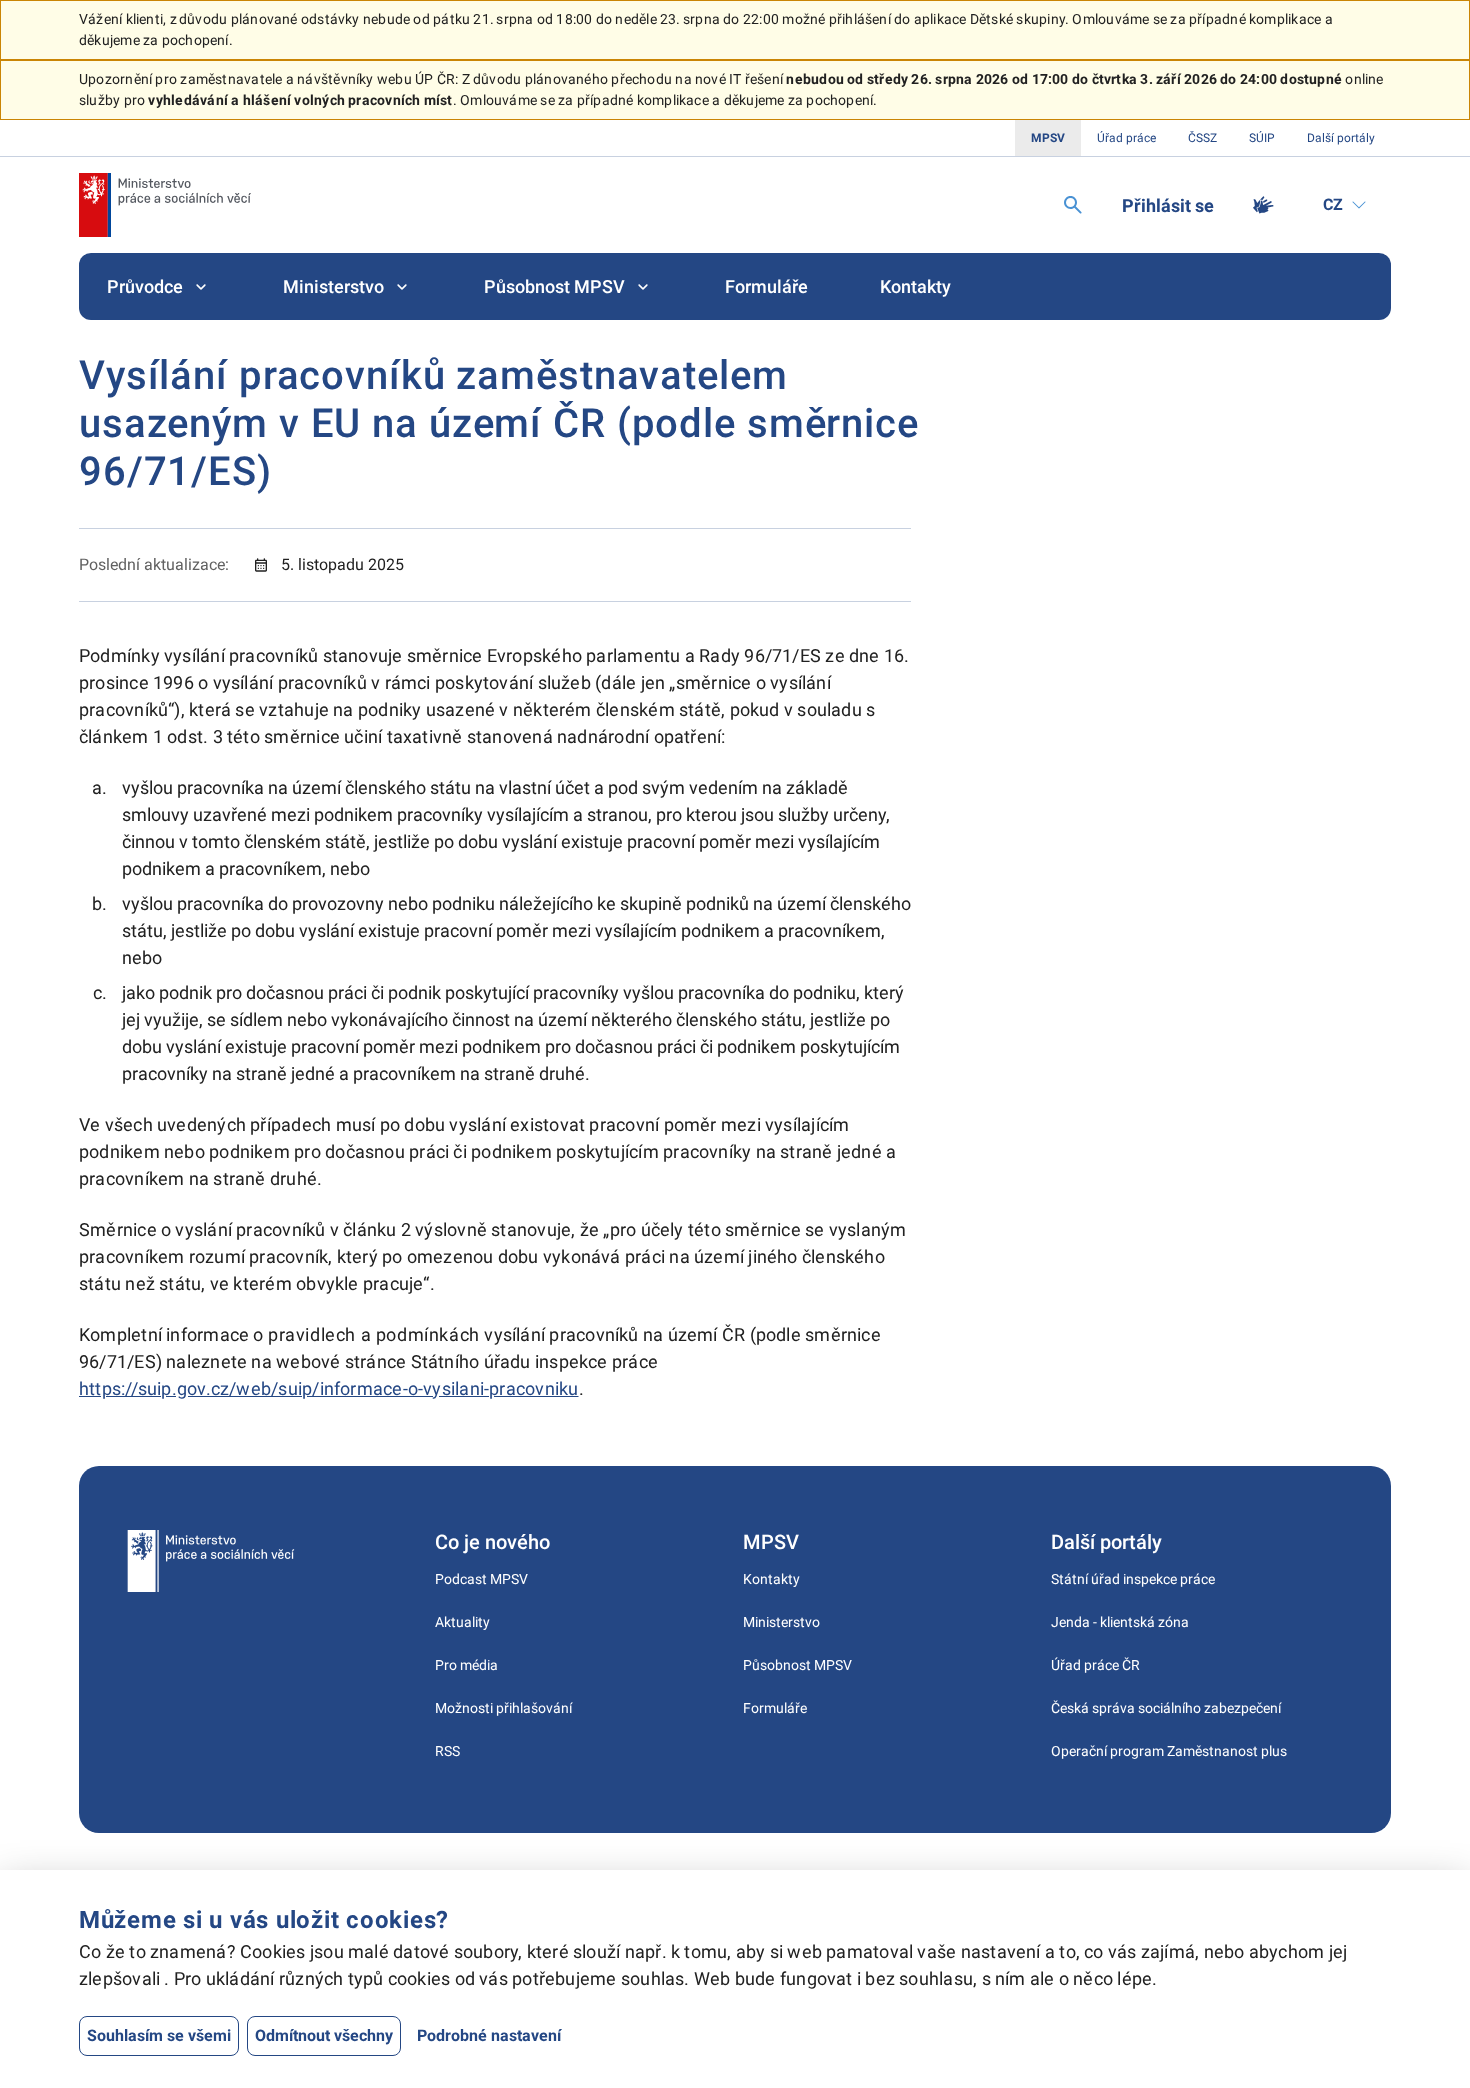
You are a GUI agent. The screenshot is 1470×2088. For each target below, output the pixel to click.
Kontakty (915, 286)
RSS (447, 1751)
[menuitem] (159, 286)
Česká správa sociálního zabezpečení (1166, 1708)
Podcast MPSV (481, 1579)
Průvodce (145, 286)
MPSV (1048, 138)
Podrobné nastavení (489, 2035)
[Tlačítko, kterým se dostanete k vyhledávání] (1073, 205)
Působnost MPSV (554, 286)
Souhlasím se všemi (159, 2035)
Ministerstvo (333, 286)
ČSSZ (1202, 138)
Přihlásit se (1168, 205)
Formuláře (766, 286)
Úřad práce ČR (1095, 1665)
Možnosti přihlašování (503, 1708)
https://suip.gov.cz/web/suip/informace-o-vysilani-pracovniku (329, 1388)
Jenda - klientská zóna (1120, 1622)
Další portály (1341, 138)
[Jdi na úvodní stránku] (165, 205)
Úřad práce (1126, 138)
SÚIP (1262, 138)
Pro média (466, 1665)
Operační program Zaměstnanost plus (1169, 1751)
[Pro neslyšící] (1263, 205)
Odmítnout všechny (324, 2035)
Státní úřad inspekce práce (1133, 1579)
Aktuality (462, 1622)
